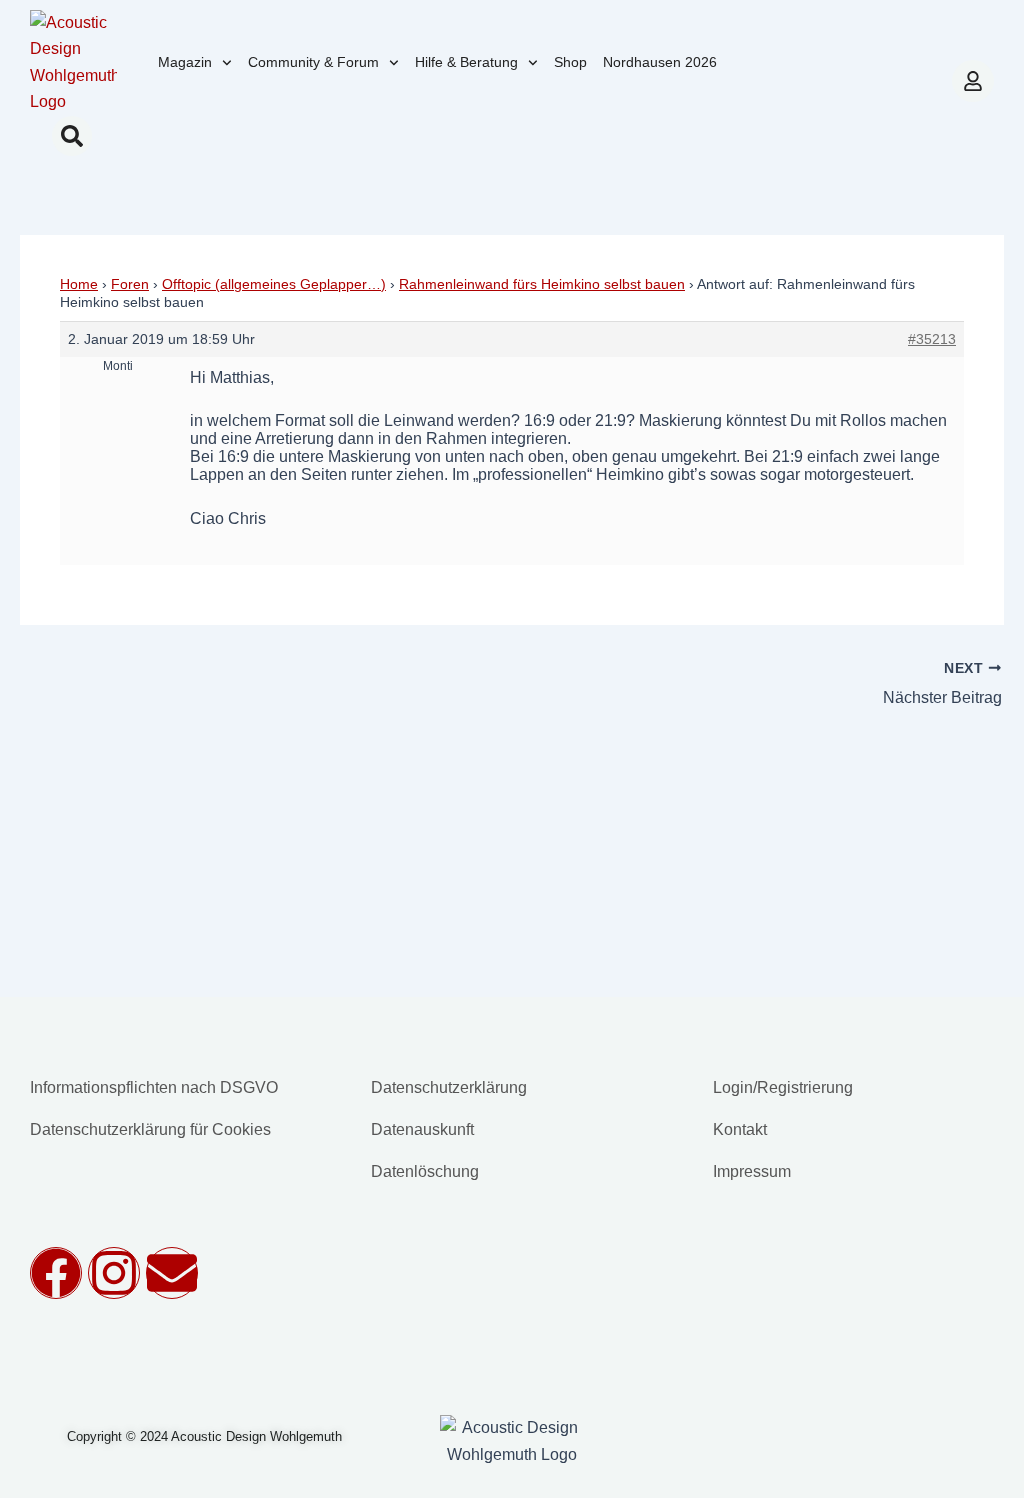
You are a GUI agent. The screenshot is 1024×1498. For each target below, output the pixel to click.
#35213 (932, 339)
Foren (130, 284)
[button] (72, 136)
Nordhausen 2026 (660, 62)
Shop (570, 62)
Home (79, 284)
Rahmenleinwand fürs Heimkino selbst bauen (542, 284)
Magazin (185, 62)
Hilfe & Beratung (466, 62)
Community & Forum (313, 62)
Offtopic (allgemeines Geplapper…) (274, 284)
